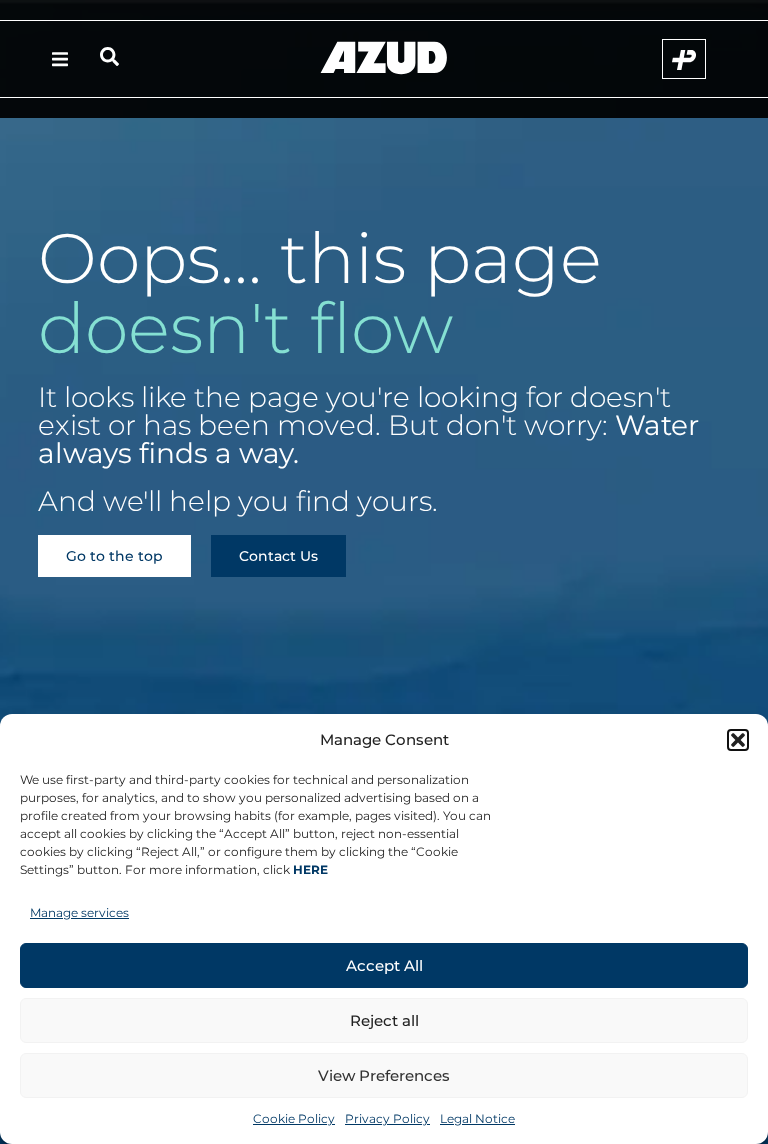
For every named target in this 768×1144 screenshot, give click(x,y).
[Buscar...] (109, 59)
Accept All (384, 965)
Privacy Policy (387, 1118)
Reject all (384, 1020)
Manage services (79, 912)
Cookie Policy (294, 1118)
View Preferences (384, 1075)
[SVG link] (384, 58)
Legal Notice (477, 1118)
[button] (738, 740)
